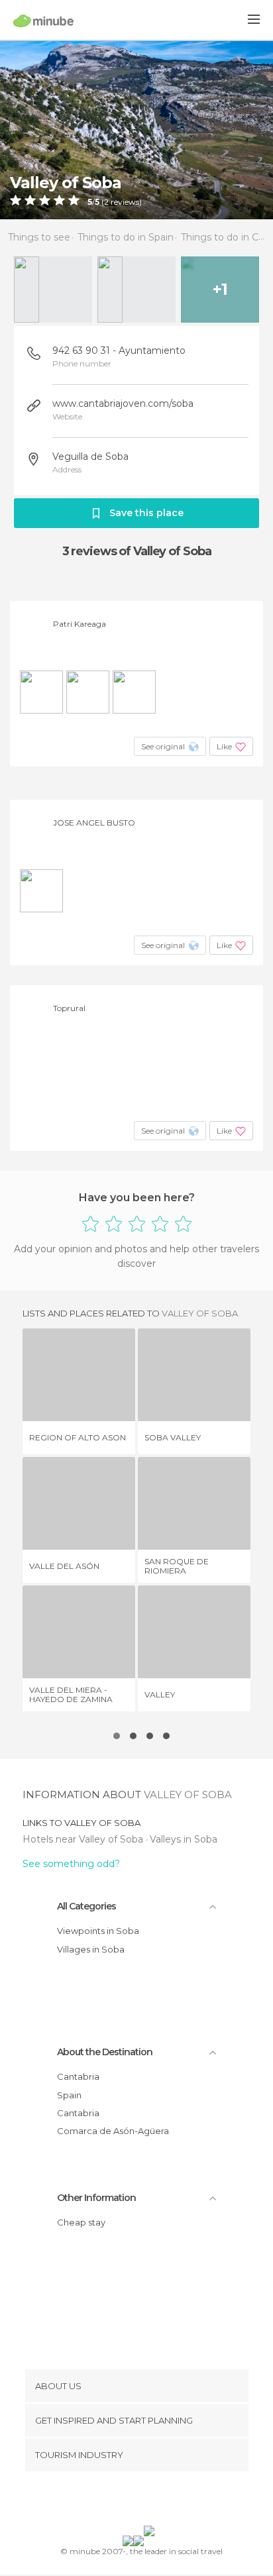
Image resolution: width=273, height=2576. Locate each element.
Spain (69, 2095)
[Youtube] (168, 2501)
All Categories (86, 1906)
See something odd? (71, 1864)
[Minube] (43, 21)
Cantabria (78, 2076)
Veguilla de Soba (90, 456)
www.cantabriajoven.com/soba (123, 403)
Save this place (146, 513)
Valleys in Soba (184, 1839)
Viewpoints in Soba (98, 1931)
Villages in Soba (91, 1949)
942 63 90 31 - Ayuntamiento (119, 350)
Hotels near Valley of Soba (84, 1839)
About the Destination (105, 2052)
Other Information (96, 2198)
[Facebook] (116, 2501)
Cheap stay (81, 2222)
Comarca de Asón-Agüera (113, 2131)
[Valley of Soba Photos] (136, 130)
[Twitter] (133, 2501)
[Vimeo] (150, 2501)
